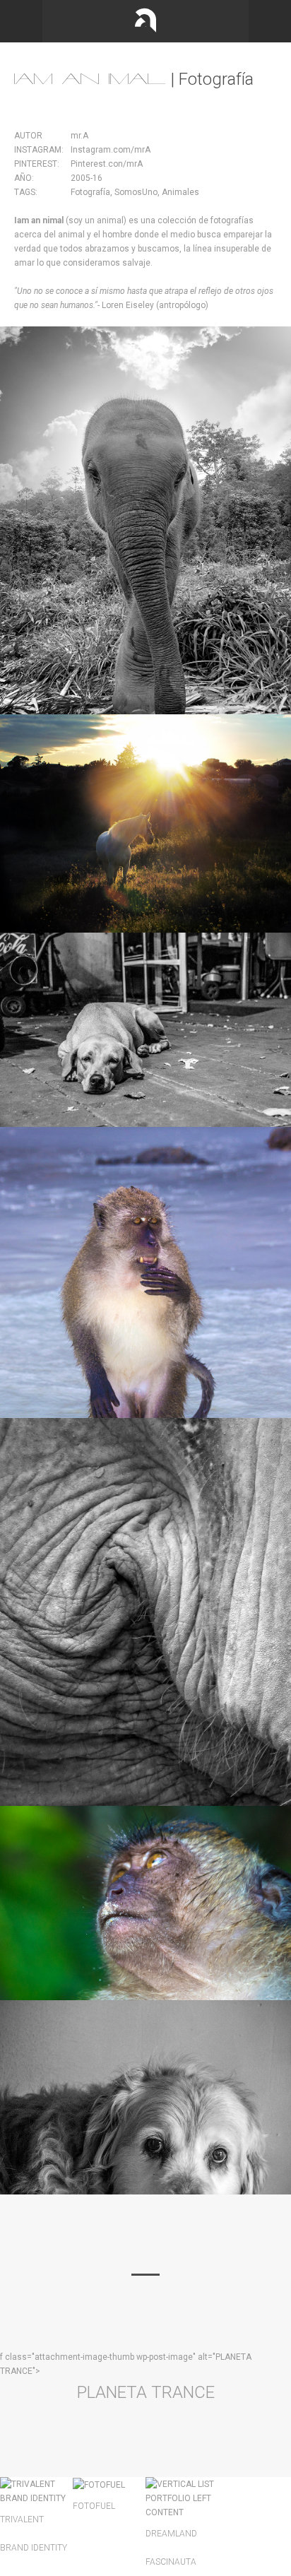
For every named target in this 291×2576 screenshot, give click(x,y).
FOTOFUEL (94, 2506)
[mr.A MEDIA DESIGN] (145, 21)
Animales (179, 192)
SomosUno (135, 192)
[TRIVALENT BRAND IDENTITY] (36, 2491)
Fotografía (90, 192)
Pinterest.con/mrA (107, 164)
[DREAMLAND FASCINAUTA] (182, 2498)
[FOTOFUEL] (99, 2484)
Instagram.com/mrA (111, 150)
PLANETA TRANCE (146, 2392)
